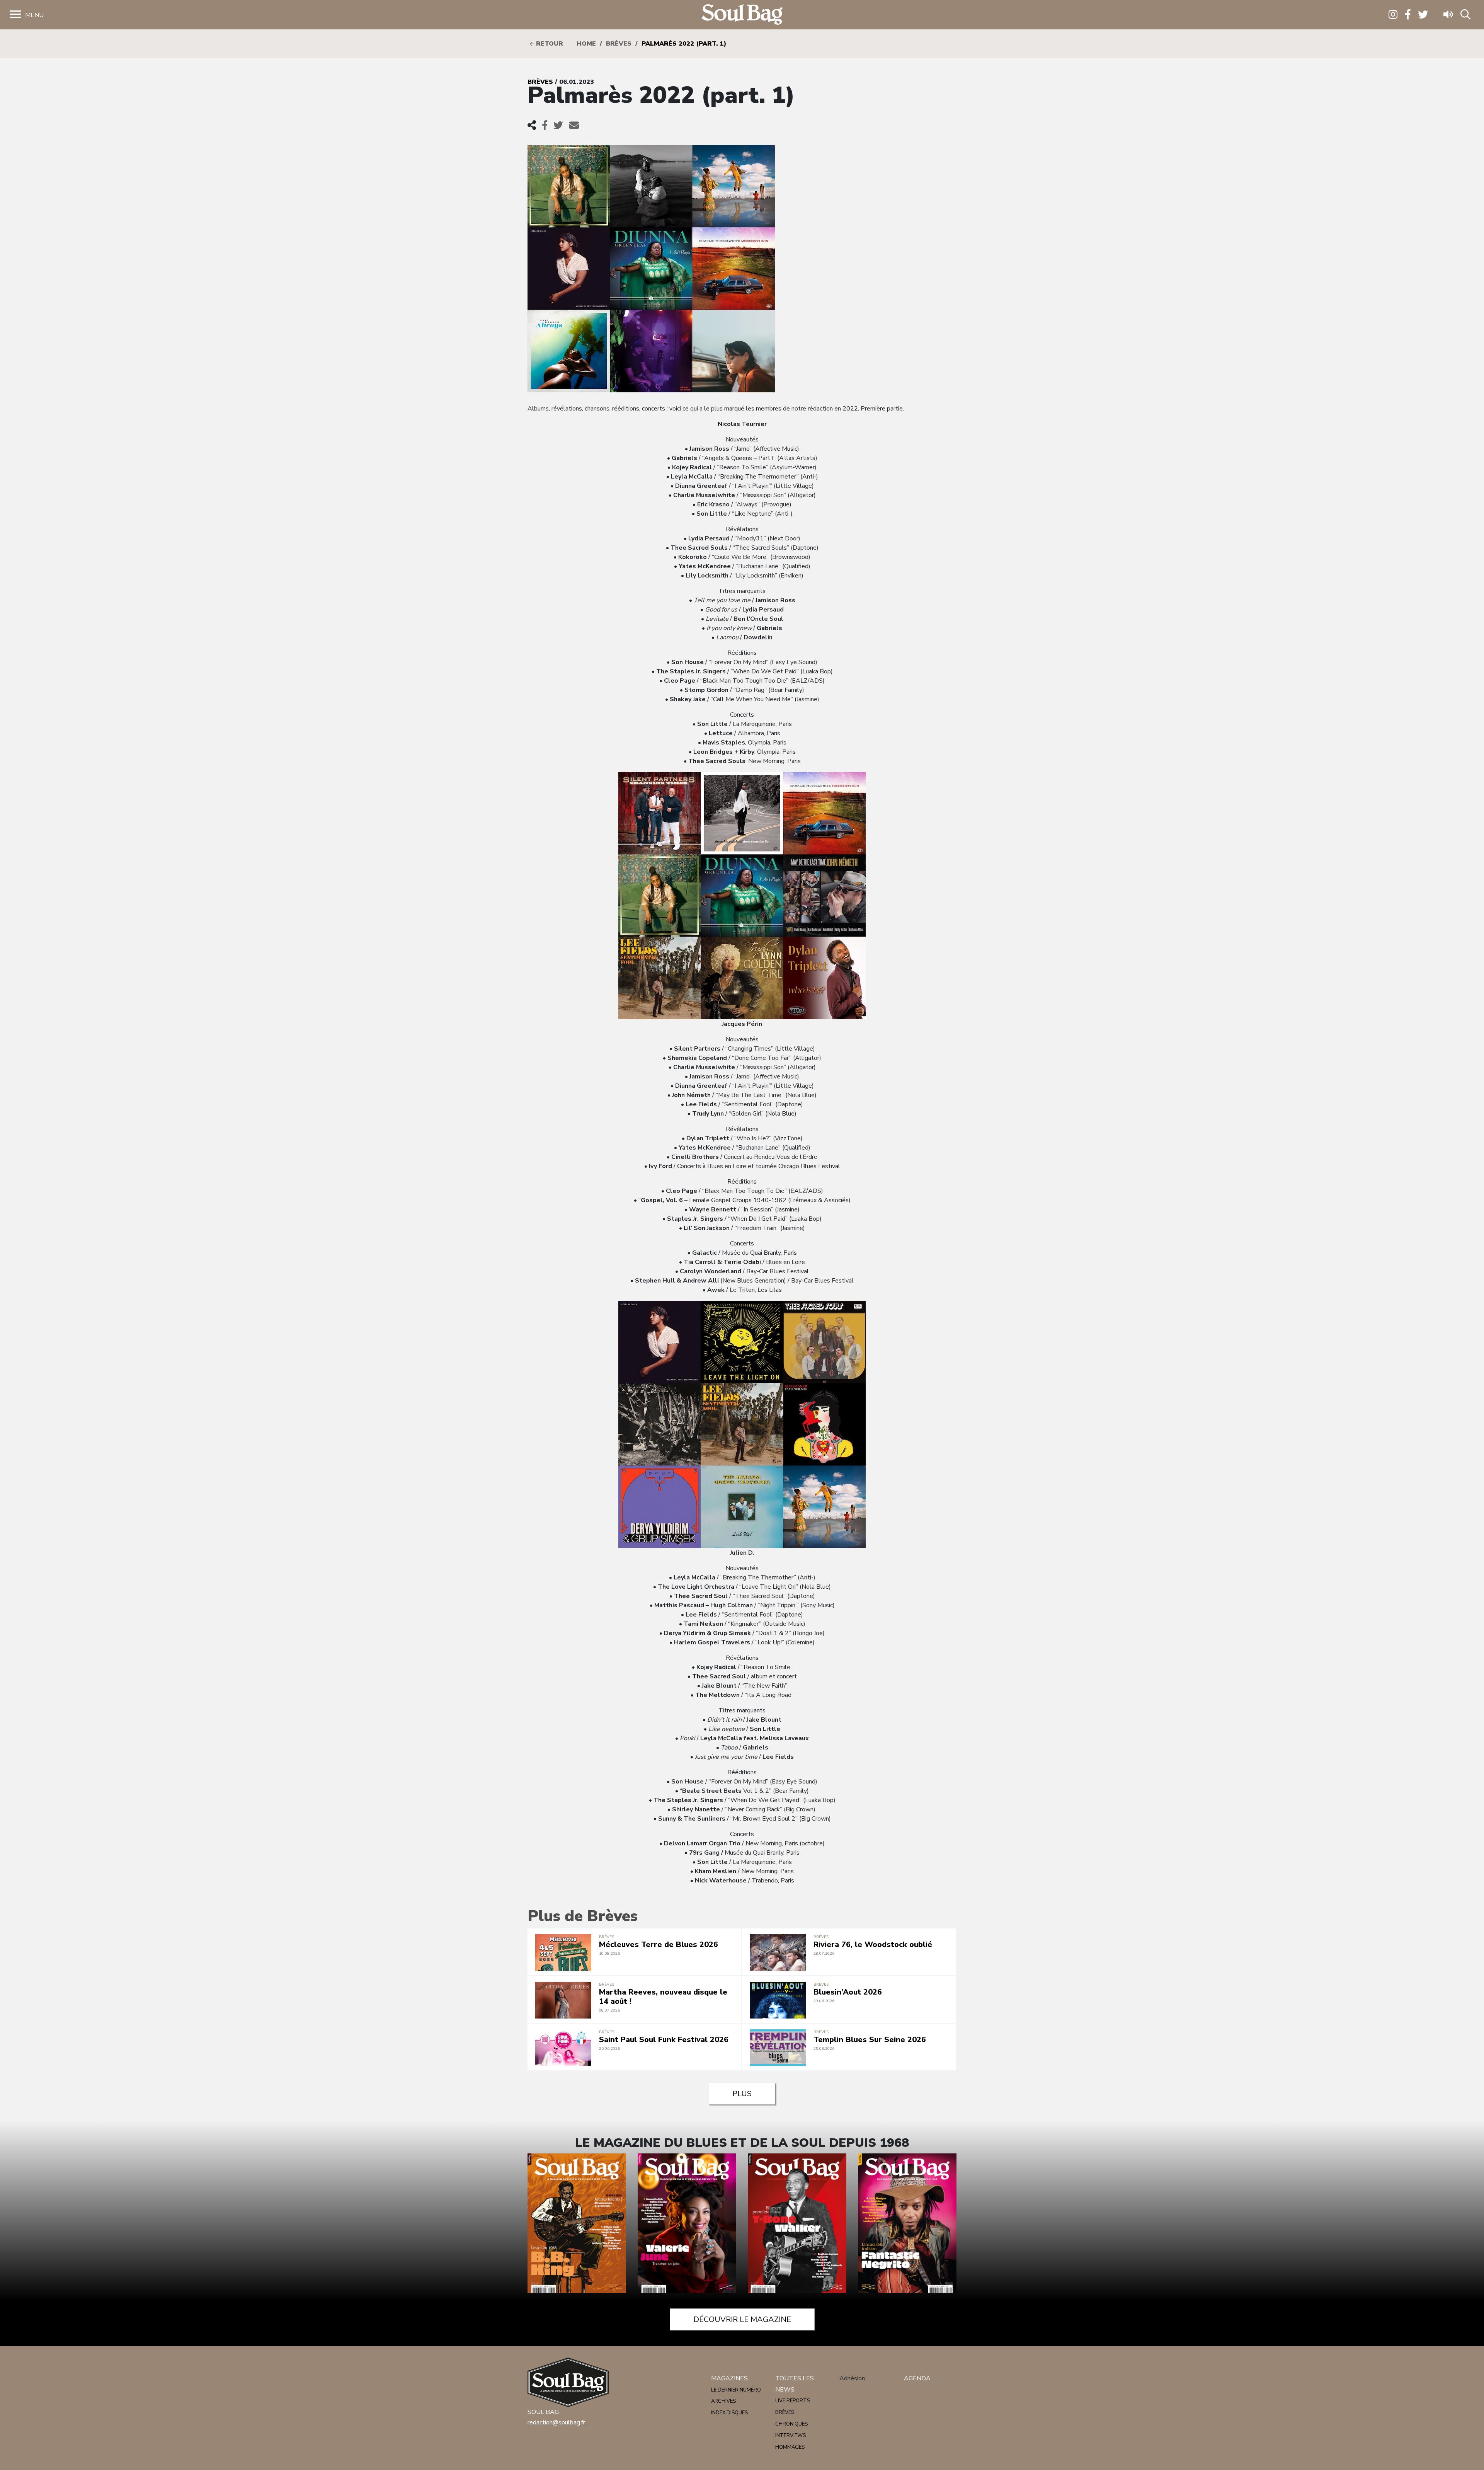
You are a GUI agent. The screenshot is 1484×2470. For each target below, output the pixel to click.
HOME (586, 44)
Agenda (917, 2378)
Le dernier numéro (736, 2390)
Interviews (791, 2436)
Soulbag (742, 15)
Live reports (793, 2401)
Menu (34, 15)
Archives (723, 2401)
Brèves (619, 44)
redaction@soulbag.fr (556, 2422)
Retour (549, 44)
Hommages (790, 2447)
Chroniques (791, 2424)
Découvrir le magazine (742, 2319)
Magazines (729, 2378)
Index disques (729, 2413)
